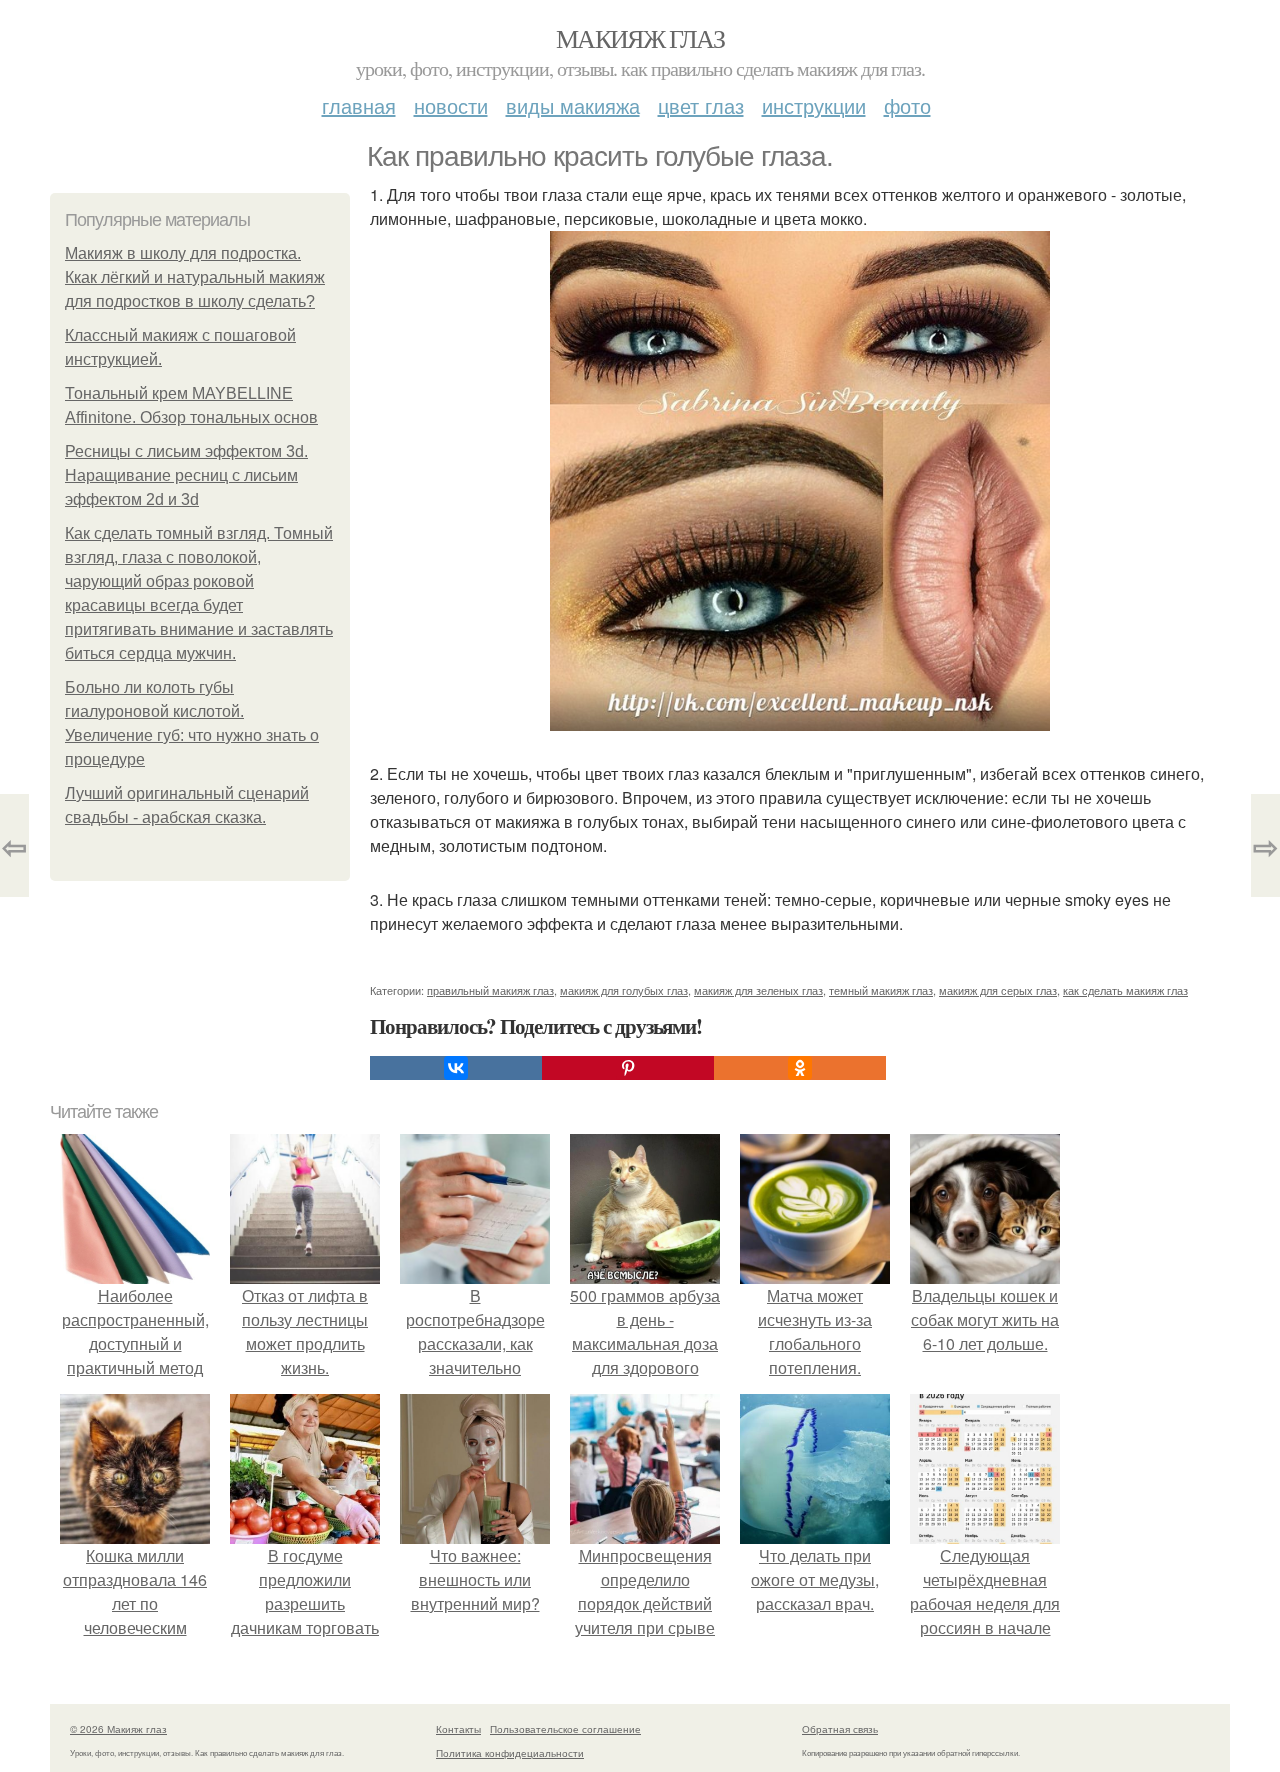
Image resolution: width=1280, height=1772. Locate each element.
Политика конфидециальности (510, 1753)
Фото (907, 105)
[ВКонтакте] (456, 1068)
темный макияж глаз (881, 990)
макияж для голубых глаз (624, 990)
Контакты (458, 1729)
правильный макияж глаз (490, 990)
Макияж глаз (640, 38)
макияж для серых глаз (998, 990)
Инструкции (814, 105)
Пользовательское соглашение (565, 1729)
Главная (359, 105)
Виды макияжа (573, 105)
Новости (451, 105)
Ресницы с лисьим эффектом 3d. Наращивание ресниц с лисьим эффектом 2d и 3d (186, 475)
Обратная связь (840, 1729)
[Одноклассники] (800, 1068)
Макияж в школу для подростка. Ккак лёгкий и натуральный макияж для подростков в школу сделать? (195, 277)
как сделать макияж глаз (1125, 990)
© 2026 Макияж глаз (118, 1729)
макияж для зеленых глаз (758, 990)
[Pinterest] (628, 1068)
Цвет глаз (701, 105)
